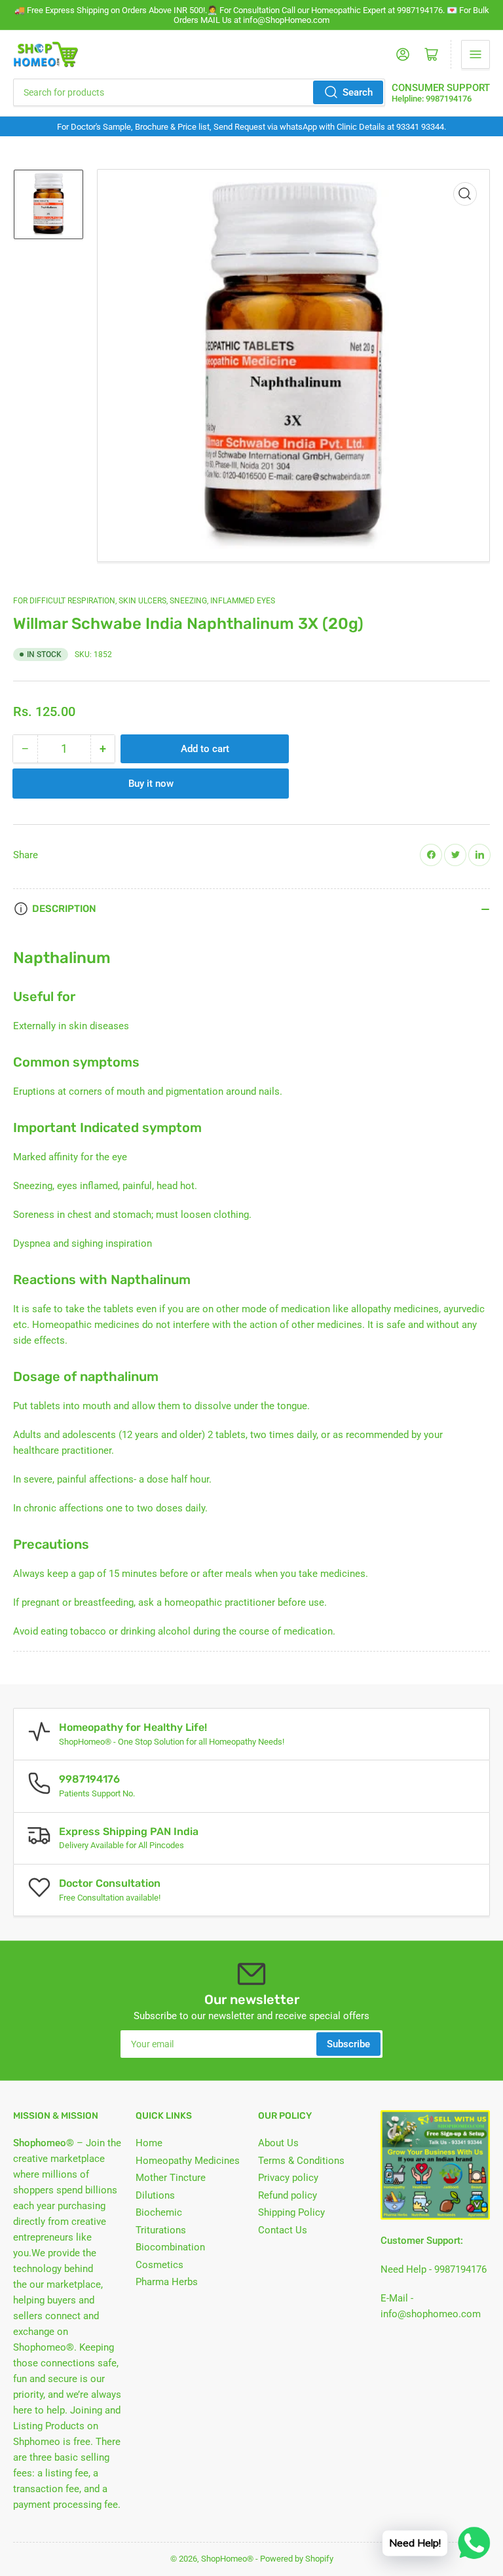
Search (358, 92)
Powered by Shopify (297, 2559)
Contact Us (283, 2230)
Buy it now (151, 784)
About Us (278, 2143)
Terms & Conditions (301, 2161)
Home (149, 2143)
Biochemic (159, 2212)
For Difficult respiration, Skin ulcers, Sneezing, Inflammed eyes (144, 601)
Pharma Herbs (167, 2282)
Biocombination (170, 2247)
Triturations (161, 2230)
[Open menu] (475, 54)
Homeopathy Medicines (188, 2161)
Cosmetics (159, 2265)
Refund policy (288, 2195)
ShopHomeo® (227, 2559)
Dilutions (155, 2195)
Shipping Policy (291, 2212)
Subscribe (348, 2044)
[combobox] (199, 92)
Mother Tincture (171, 2178)
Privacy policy (288, 2178)
